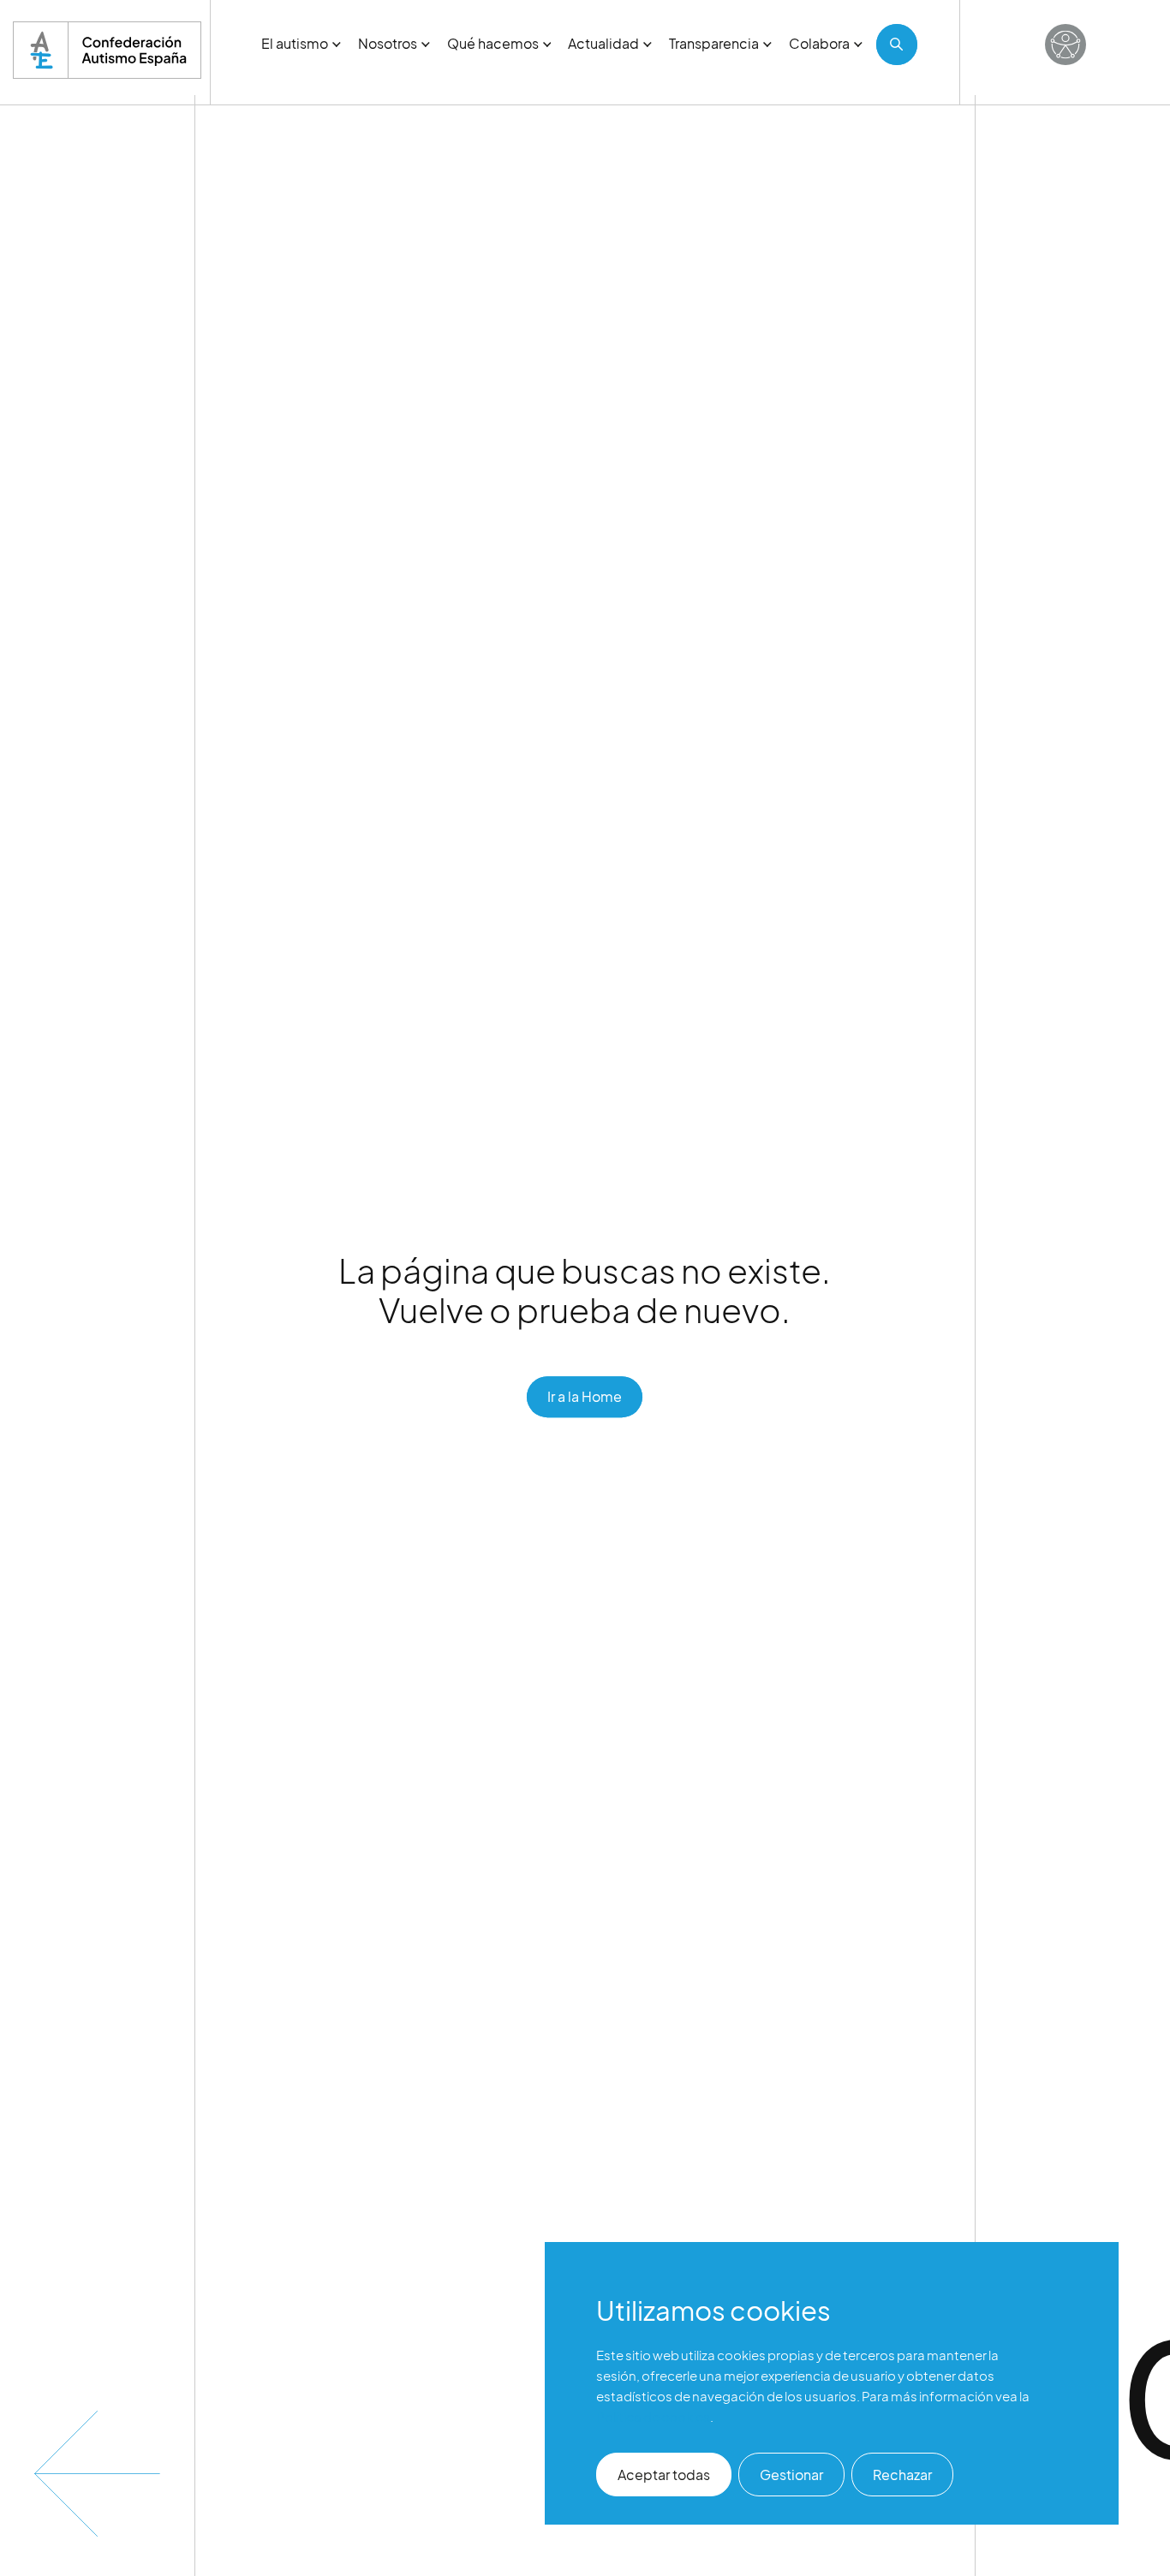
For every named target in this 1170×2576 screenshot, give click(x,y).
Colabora (819, 43)
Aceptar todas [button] (664, 2475)
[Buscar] (897, 45)
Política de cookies (653, 2416)
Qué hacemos (493, 43)
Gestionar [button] (791, 2475)
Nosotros (388, 43)
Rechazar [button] (902, 2475)
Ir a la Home (585, 1396)
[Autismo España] (107, 50)
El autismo (295, 43)
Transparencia (714, 43)
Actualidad (603, 43)
